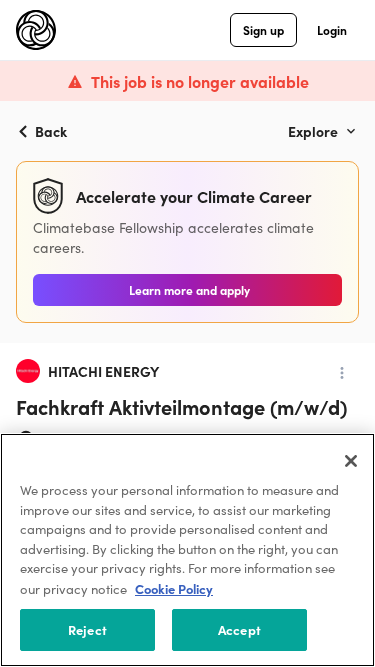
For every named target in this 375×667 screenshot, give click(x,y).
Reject (87, 629)
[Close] (351, 461)
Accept (239, 629)
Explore (313, 131)
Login (332, 29)
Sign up (263, 29)
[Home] (36, 30)
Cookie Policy (174, 588)
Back (51, 131)
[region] (187, 550)
